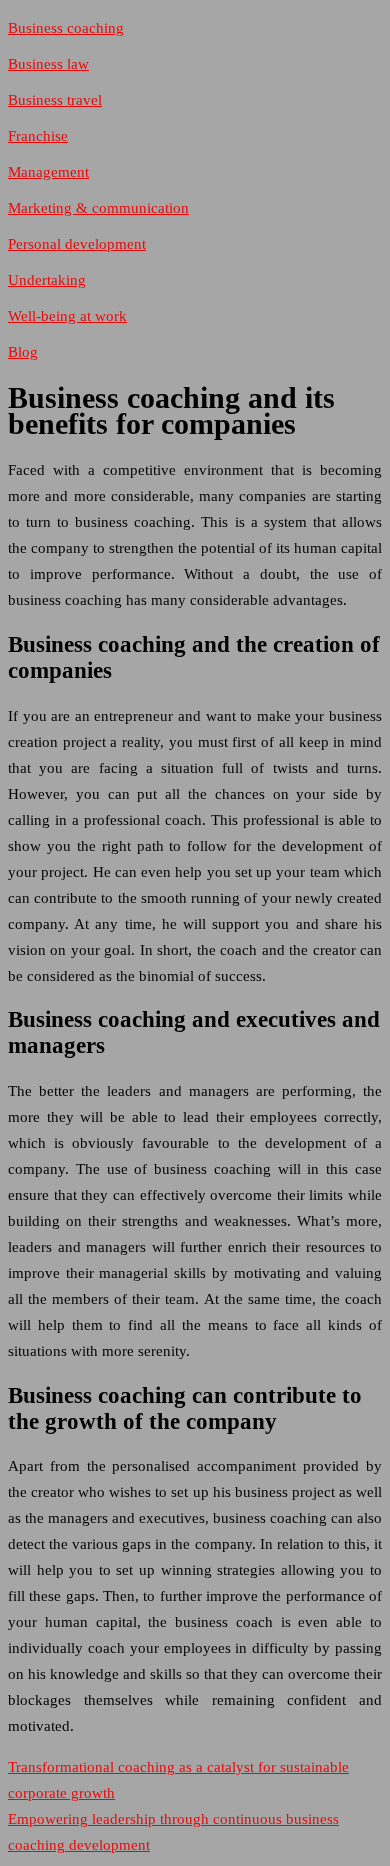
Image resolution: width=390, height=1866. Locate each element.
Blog (23, 352)
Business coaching (66, 28)
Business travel (55, 100)
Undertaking (47, 280)
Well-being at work (67, 316)
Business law (48, 64)
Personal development (77, 244)
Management (48, 172)
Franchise (38, 136)
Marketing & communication (98, 208)
